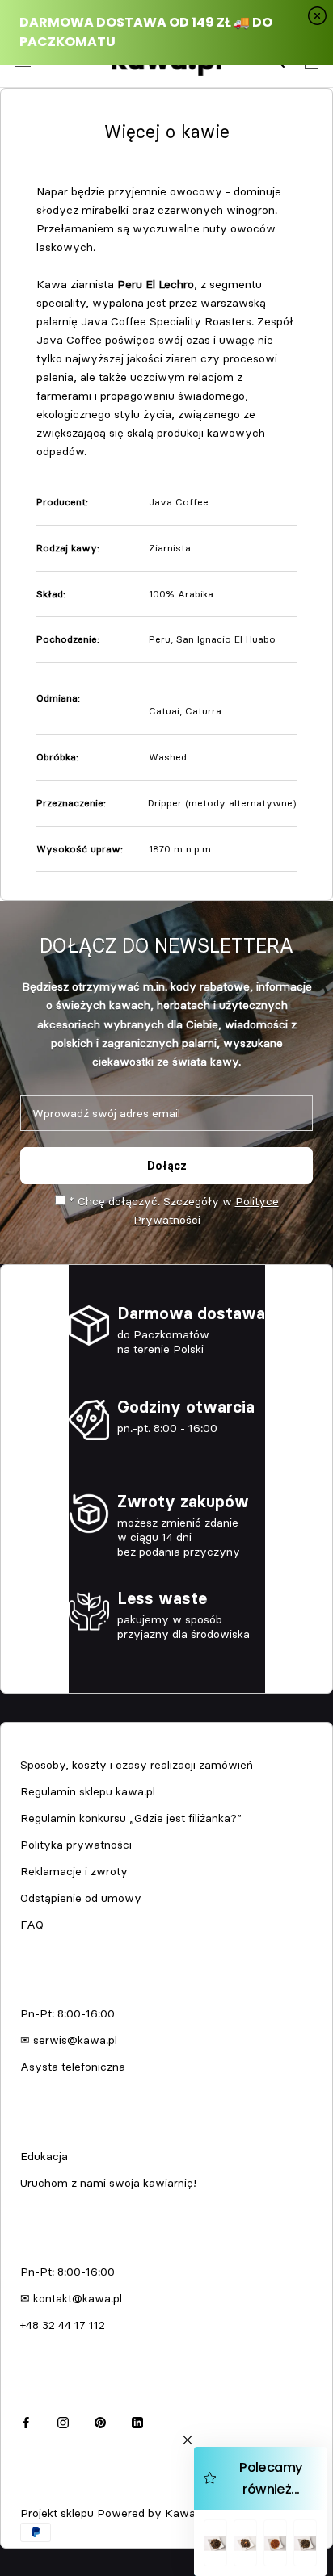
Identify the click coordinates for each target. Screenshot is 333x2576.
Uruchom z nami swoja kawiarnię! (108, 2183)
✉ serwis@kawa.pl (69, 2040)
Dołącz (167, 1166)
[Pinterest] (100, 2421)
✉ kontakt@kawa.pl (71, 2298)
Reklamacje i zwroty (74, 1871)
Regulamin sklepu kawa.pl (88, 1791)
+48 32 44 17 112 (63, 2325)
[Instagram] (63, 2421)
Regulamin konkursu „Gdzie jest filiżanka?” (131, 1818)
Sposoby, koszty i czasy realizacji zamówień (137, 1765)
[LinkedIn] (137, 2421)
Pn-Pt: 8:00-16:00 (67, 2013)
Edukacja (44, 2156)
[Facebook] (26, 2421)
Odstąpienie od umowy (81, 1898)
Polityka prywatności (76, 1845)
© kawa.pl (44, 2492)
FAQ (32, 1925)
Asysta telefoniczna (73, 2067)
